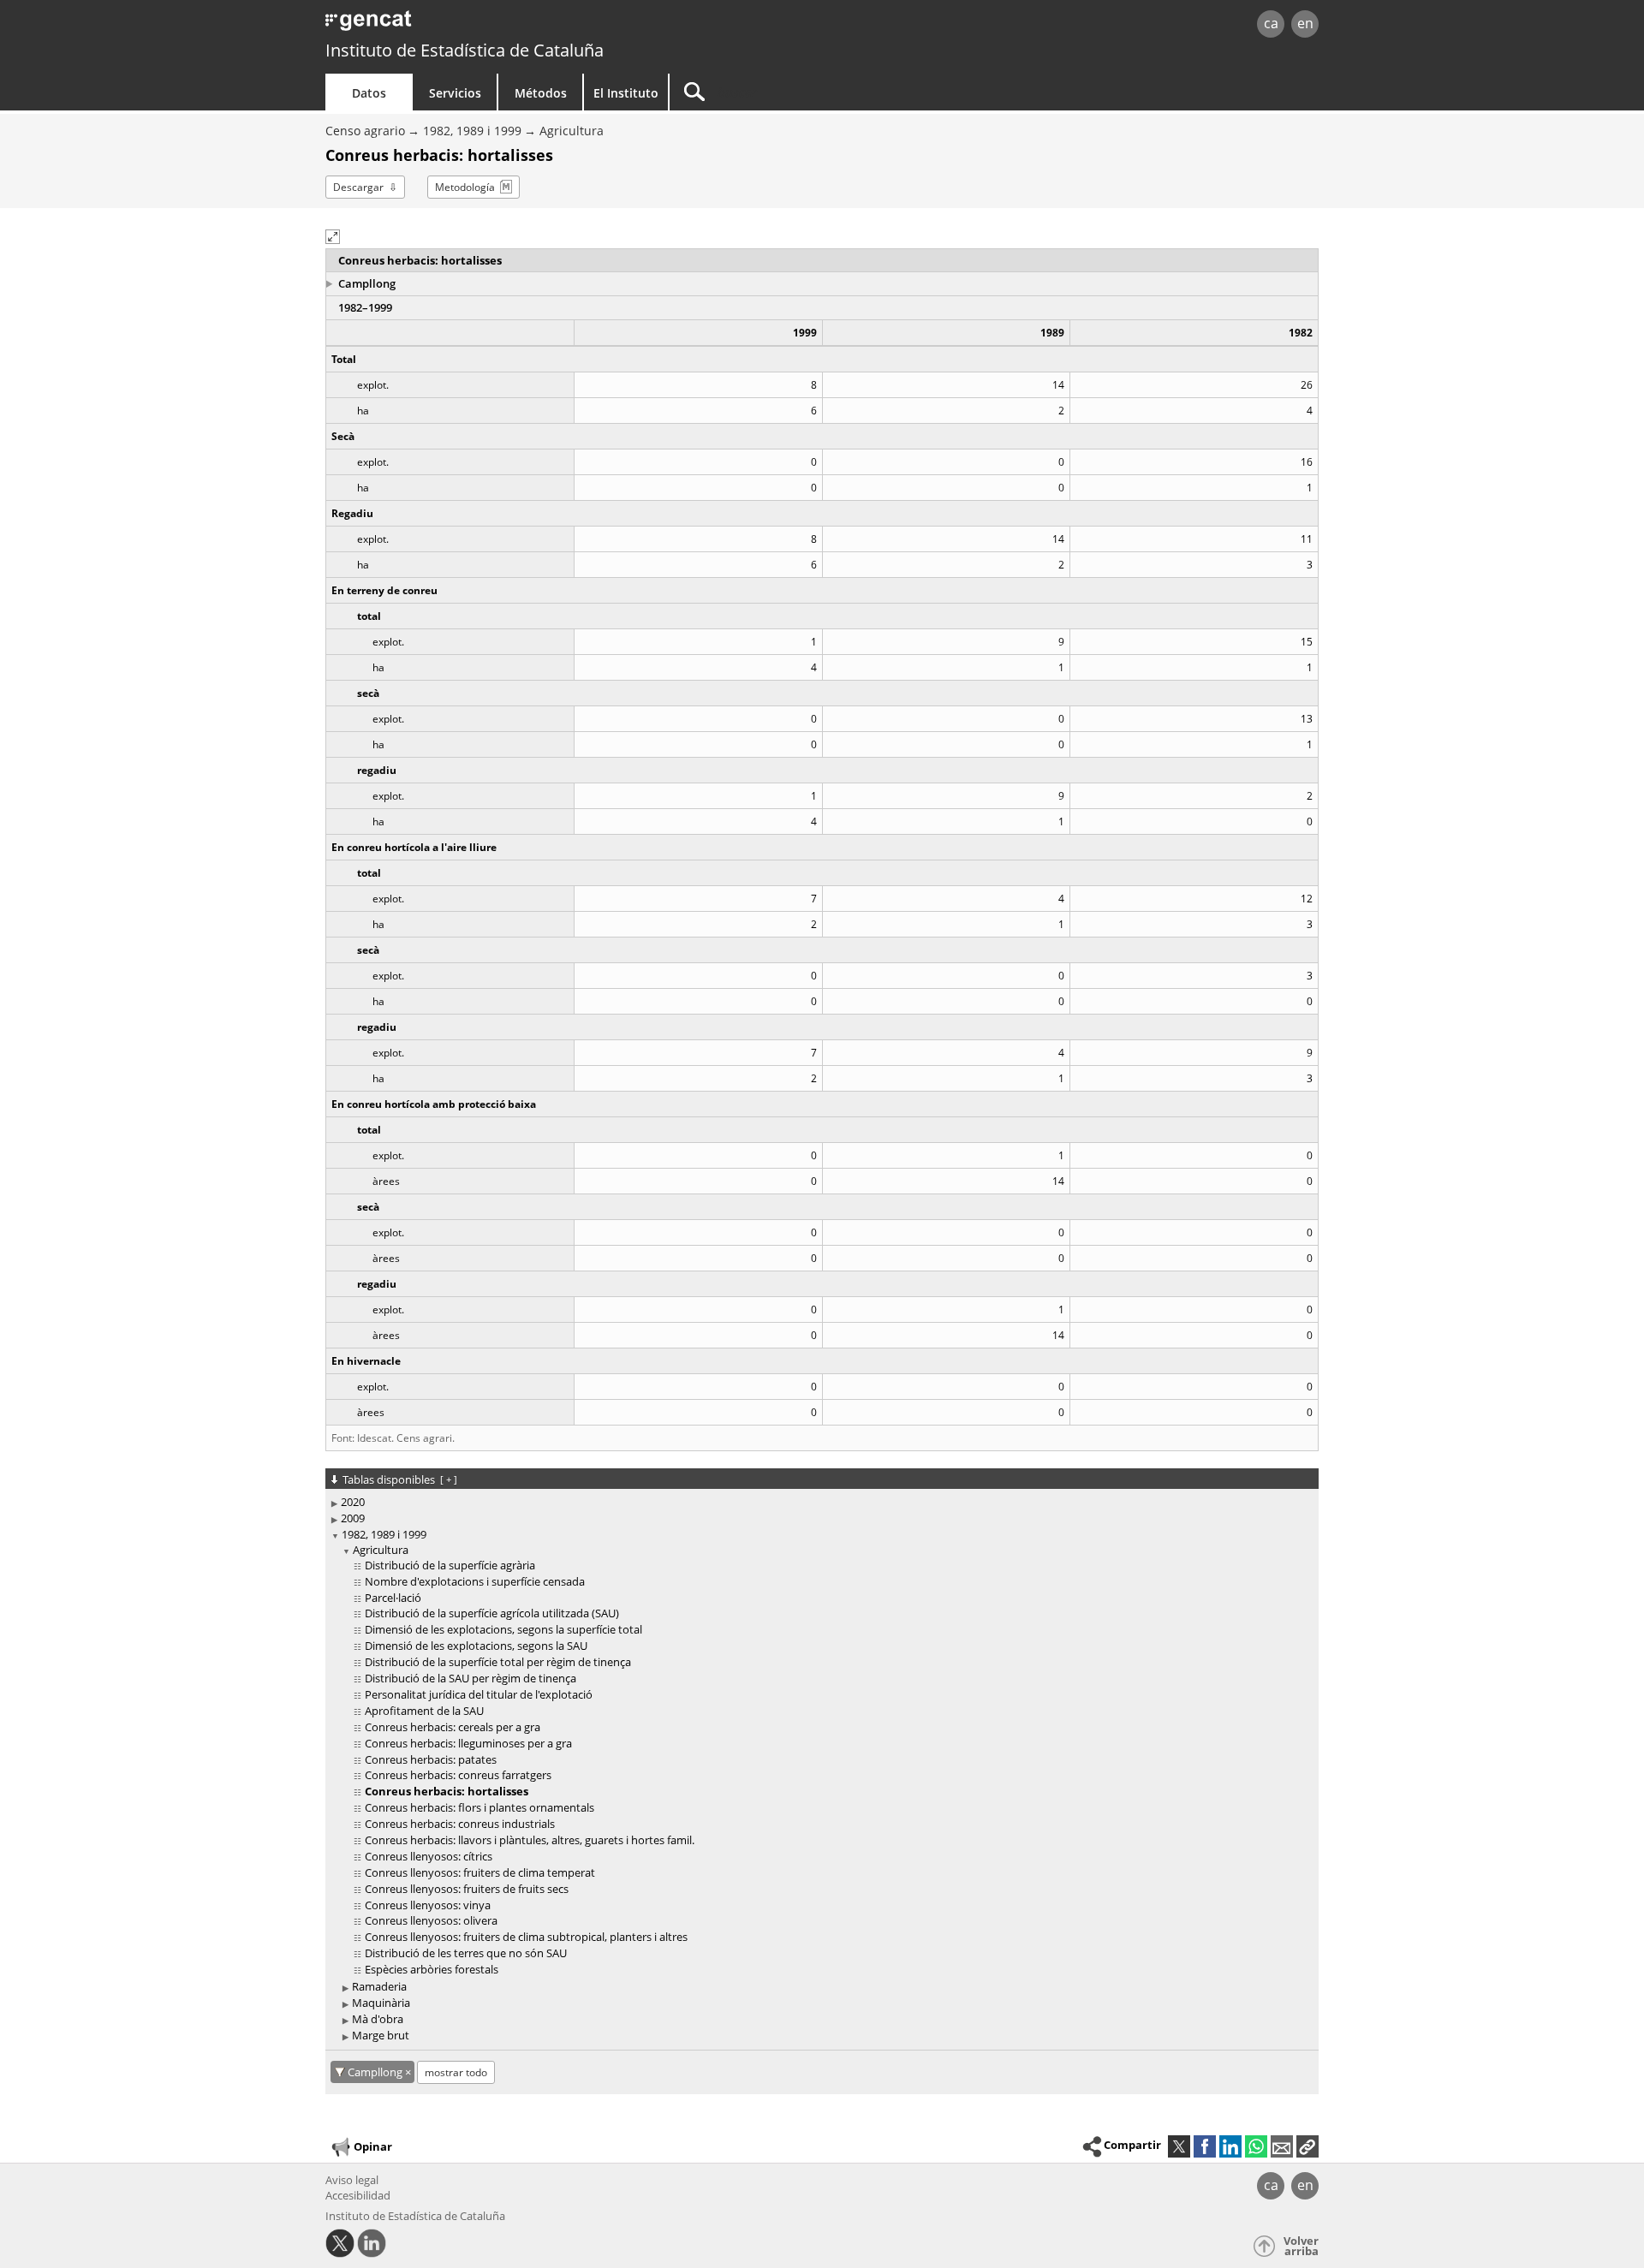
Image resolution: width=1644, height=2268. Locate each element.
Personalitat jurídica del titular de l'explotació (479, 1694)
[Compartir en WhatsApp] (1256, 2146)
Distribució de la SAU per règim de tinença (471, 1678)
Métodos (541, 93)
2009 (353, 1518)
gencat (524, 25)
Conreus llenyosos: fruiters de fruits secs (467, 1889)
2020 (353, 1502)
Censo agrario (365, 131)
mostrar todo (456, 2072)
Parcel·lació (393, 1598)
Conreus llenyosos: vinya (428, 1905)
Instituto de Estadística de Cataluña (465, 50)
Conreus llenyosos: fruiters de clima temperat (480, 1872)
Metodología (465, 187)
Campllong (367, 283)
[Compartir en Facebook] (1205, 2146)
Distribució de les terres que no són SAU (466, 1953)
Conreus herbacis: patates (431, 1759)
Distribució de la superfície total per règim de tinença (498, 1662)
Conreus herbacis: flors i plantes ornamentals (479, 1807)
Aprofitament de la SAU (424, 1711)
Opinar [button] (373, 2146)
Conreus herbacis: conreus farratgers (458, 1775)
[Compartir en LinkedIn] (1230, 2146)
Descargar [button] (358, 187)
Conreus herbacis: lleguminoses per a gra (468, 1743)
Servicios (455, 93)
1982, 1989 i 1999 (472, 131)
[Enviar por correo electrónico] (1282, 2146)
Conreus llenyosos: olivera (431, 1920)
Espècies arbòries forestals (432, 1969)
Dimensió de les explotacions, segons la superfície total (503, 1629)
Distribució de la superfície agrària (450, 1565)
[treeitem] (819, 1502)
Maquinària (381, 2003)
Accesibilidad (358, 2195)
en (1305, 23)
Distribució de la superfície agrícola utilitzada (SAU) (492, 1613)
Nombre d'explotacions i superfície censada (475, 1581)
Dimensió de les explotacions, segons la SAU (476, 1646)
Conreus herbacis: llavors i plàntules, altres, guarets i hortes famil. (530, 1840)
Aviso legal (352, 2180)
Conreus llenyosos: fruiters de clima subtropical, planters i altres (526, 1937)
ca (1271, 23)
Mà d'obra (378, 2019)
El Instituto (626, 93)
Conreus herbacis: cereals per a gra (453, 1727)
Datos (369, 93)
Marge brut (381, 2035)
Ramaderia (379, 1986)
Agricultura (572, 131)
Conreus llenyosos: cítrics (429, 1856)
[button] (333, 237)
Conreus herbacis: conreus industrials (460, 1824)
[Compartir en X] (1179, 2146)
